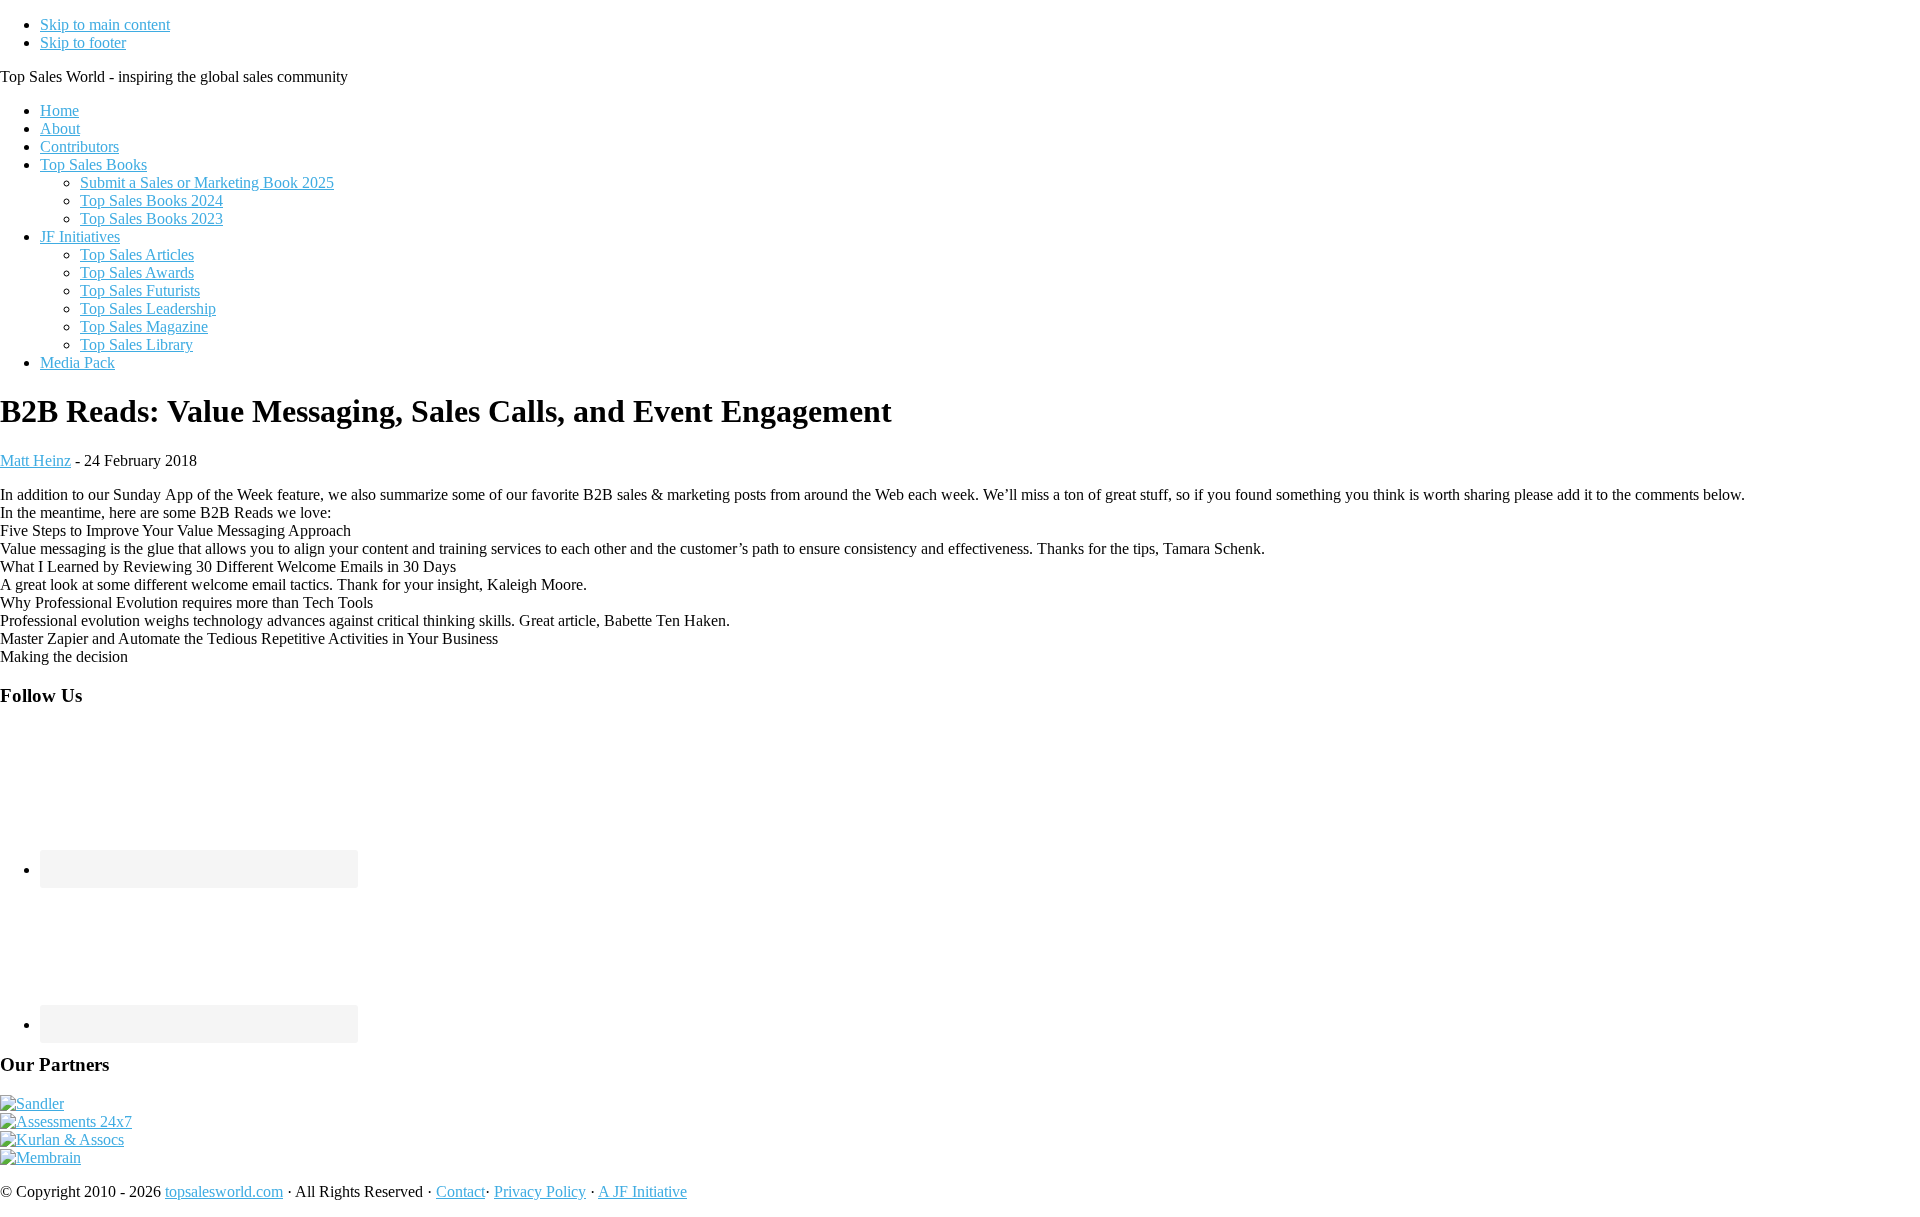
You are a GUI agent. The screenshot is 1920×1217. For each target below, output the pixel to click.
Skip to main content (105, 24)
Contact (460, 1191)
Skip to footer (83, 42)
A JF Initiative (642, 1191)
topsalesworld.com (224, 1191)
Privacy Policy (540, 1191)
